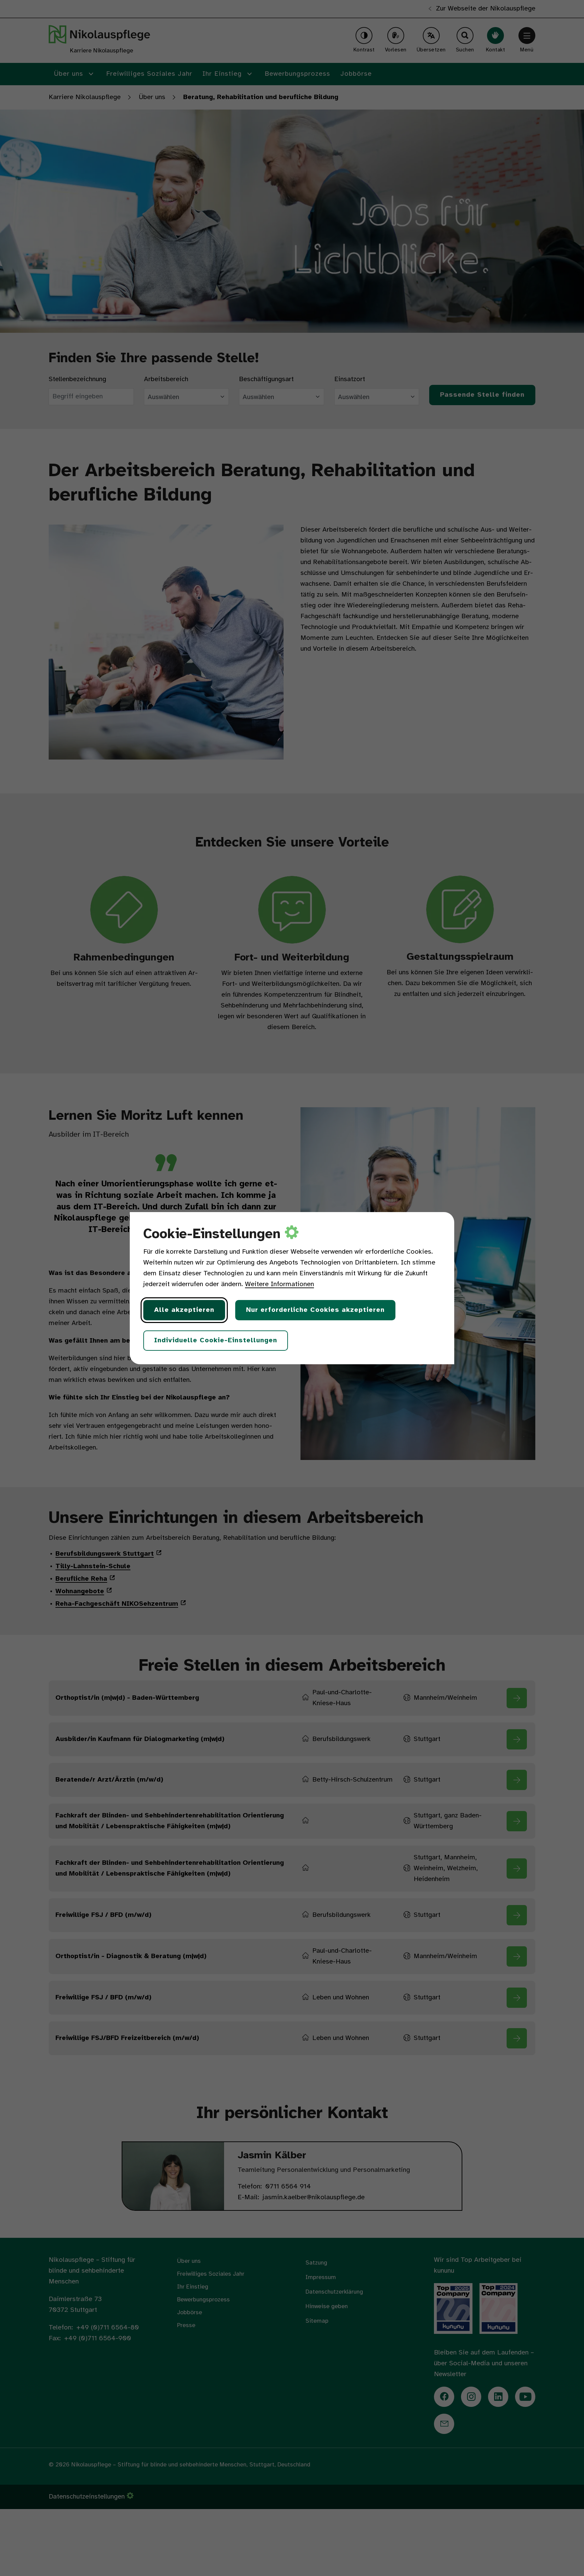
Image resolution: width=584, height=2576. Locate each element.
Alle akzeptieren (184, 1310)
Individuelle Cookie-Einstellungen (216, 1340)
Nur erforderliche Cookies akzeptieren (315, 1310)
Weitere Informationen (279, 1284)
